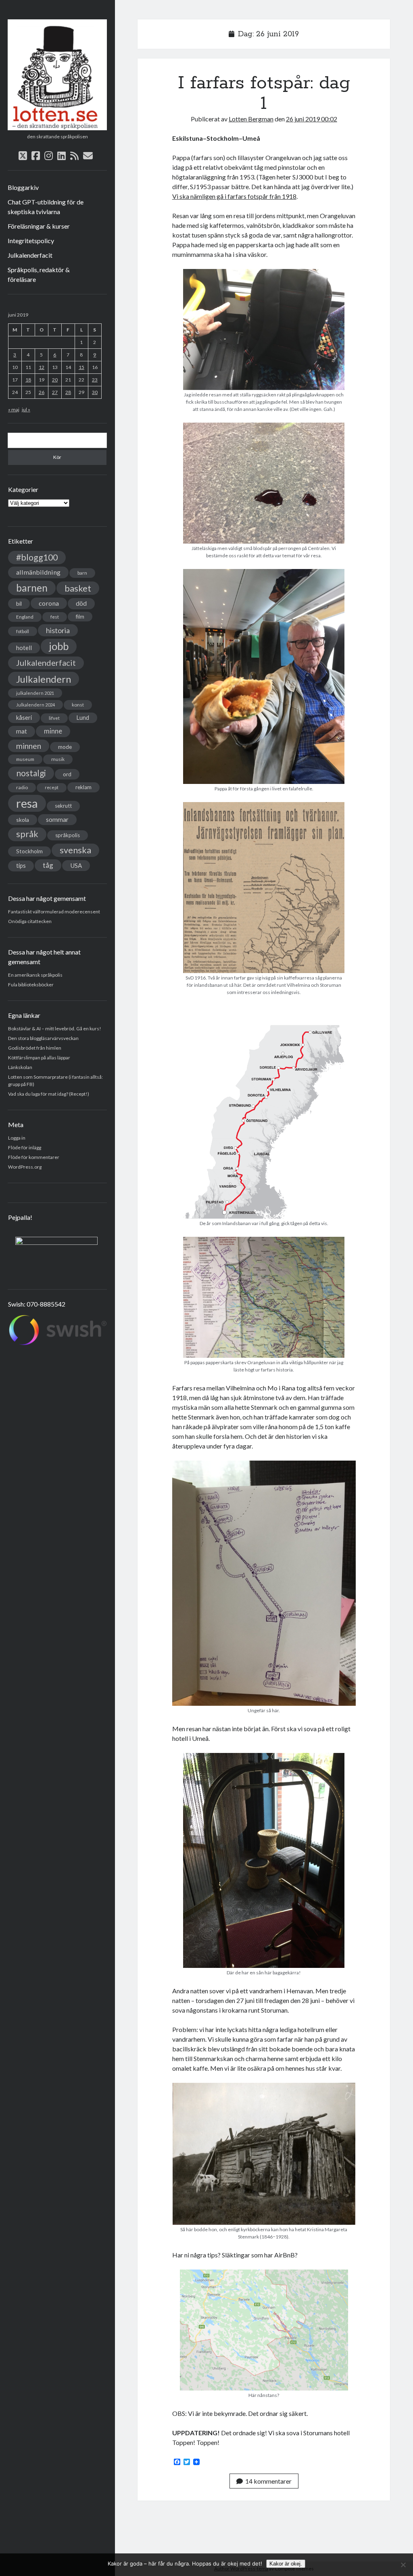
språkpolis (68, 835)
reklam (83, 787)
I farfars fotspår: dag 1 (264, 93)
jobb (59, 646)
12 (42, 367)
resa (27, 803)
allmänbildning (38, 572)
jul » (26, 410)
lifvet (54, 718)
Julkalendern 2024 (35, 705)
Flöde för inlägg (25, 1147)
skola (23, 820)
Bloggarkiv (23, 187)
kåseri (24, 717)
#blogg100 (37, 557)
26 (42, 392)
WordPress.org (25, 1167)
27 (55, 392)
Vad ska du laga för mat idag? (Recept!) (49, 1094)
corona (49, 603)
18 (28, 380)
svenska (75, 850)
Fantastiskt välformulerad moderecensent (54, 912)
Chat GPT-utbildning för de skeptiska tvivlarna (46, 207)
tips (21, 866)
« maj (14, 410)
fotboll (23, 631)
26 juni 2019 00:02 (312, 119)
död (81, 603)
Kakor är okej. (286, 2564)
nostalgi (31, 773)
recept (52, 787)
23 (95, 380)
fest (55, 617)
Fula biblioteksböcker (31, 985)
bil (19, 603)
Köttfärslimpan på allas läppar (39, 1058)
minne (53, 731)
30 (95, 392)
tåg (48, 865)
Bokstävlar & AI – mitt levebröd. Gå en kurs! (55, 1029)
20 (55, 380)
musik (58, 759)
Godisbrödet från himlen (35, 1048)
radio (22, 787)
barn (82, 573)
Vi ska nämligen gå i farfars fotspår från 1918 (234, 196)
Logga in (17, 1138)
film (80, 617)
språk (27, 834)
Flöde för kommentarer (34, 1157)
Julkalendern (44, 679)
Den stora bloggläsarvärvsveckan (43, 1038)
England (25, 617)
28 (68, 392)
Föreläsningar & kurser (39, 226)
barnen (32, 588)
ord (67, 774)
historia (58, 630)
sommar (57, 819)
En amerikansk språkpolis (35, 975)
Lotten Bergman (251, 119)
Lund (83, 718)
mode (65, 747)
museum (25, 759)
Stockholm (29, 851)
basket (78, 588)
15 (81, 367)
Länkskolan (20, 1067)
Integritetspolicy (31, 241)
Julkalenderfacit (30, 255)
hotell (24, 648)
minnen (29, 746)
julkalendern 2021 (35, 693)
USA (76, 865)
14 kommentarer (268, 2481)
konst (78, 705)
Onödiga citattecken (30, 921)
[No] (403, 2565)
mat (22, 731)
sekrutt (63, 806)
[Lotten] (57, 127)
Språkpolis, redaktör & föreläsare (39, 274)
